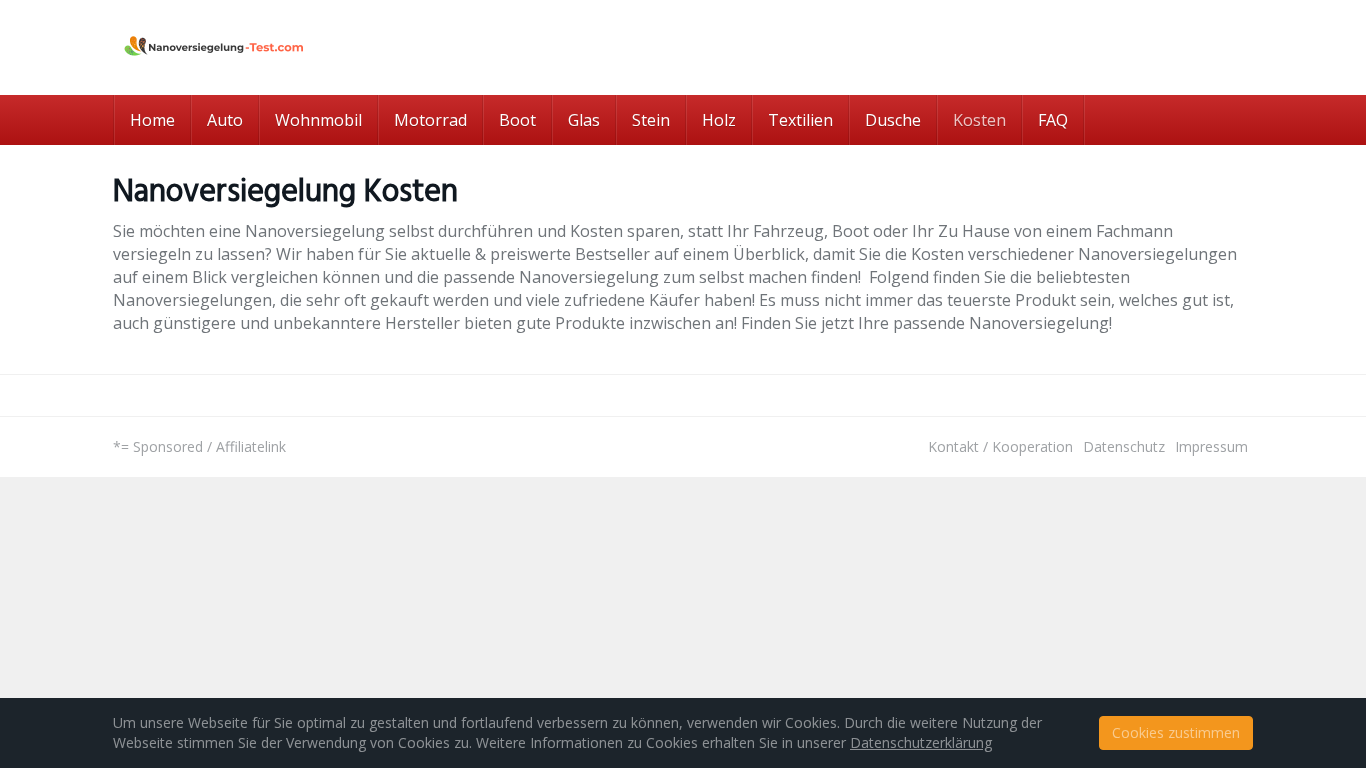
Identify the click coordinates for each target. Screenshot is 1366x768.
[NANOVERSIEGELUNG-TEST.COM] (293, 47)
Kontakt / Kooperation (1000, 446)
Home (152, 120)
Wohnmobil (318, 120)
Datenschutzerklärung (921, 742)
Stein (651, 120)
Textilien (800, 120)
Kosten (979, 120)
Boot (517, 120)
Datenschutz (1124, 446)
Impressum (1211, 446)
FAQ (1053, 120)
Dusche (893, 120)
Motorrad (430, 120)
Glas (584, 120)
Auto (225, 120)
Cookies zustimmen (1176, 732)
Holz (719, 120)
